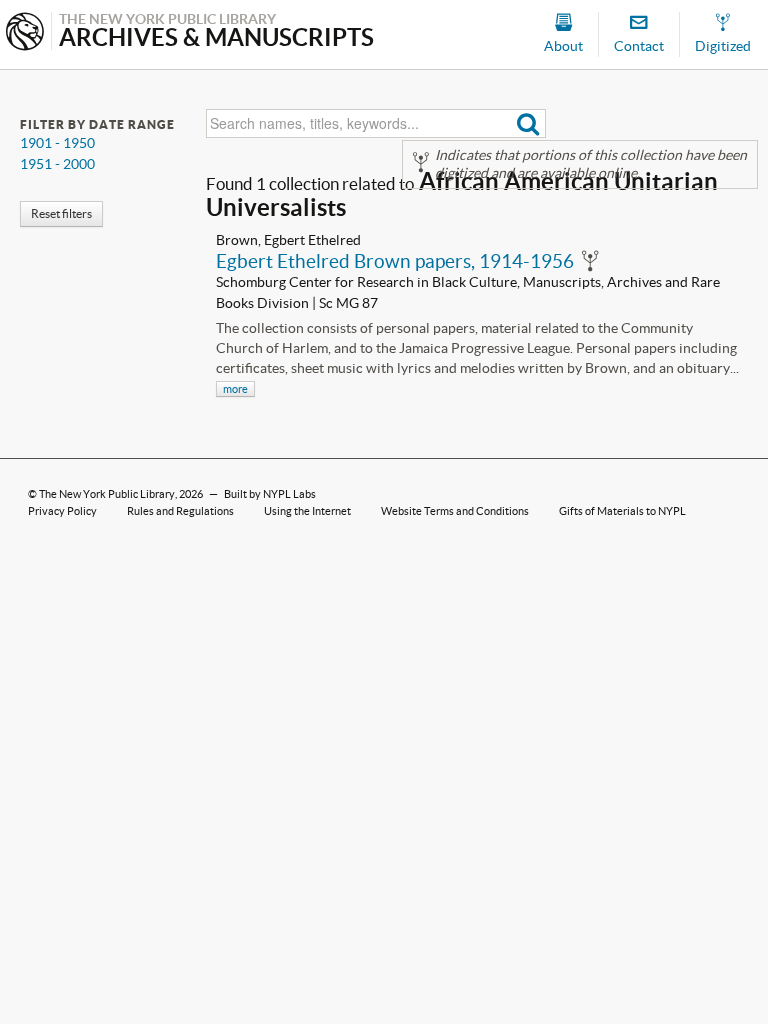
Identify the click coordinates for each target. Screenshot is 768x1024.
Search (528, 123)
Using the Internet (307, 511)
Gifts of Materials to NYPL (622, 511)
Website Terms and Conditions (455, 511)
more (235, 389)
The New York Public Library (107, 494)
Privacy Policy (62, 511)
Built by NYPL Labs (270, 494)
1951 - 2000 (57, 164)
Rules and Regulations (180, 511)
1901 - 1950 (57, 143)
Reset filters (61, 213)
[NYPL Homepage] (25, 33)
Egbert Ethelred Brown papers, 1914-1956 (395, 261)
